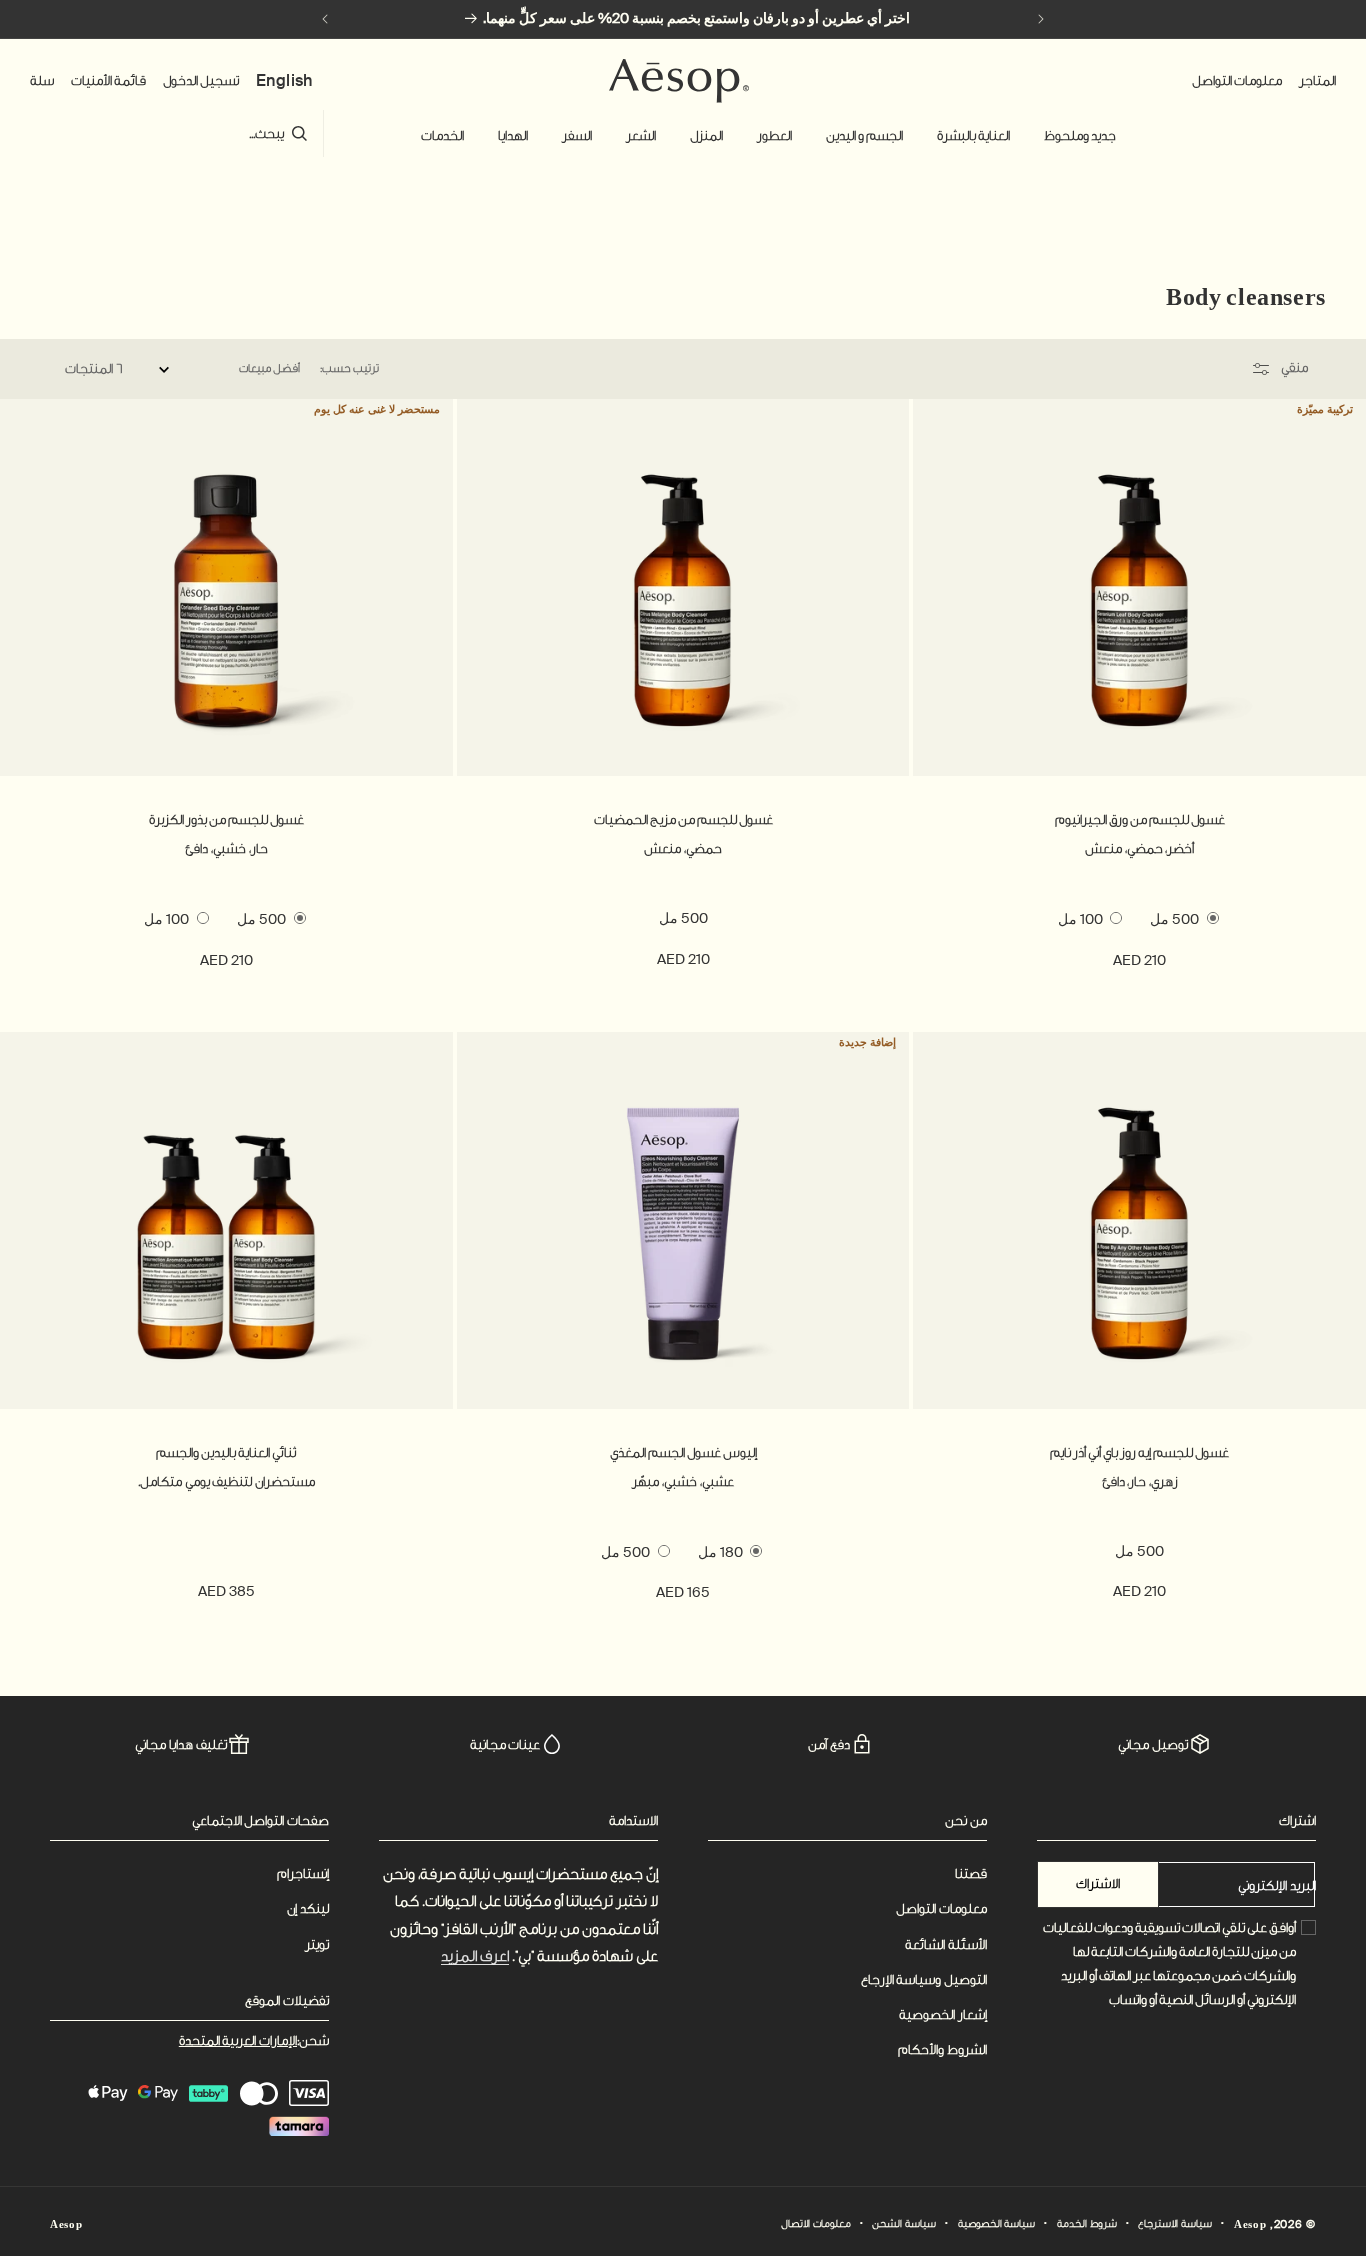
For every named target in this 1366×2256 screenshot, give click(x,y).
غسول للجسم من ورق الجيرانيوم (1140, 819)
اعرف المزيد (475, 1956)
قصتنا (971, 1873)
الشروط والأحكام (942, 2049)
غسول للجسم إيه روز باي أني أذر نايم (1139, 1452)
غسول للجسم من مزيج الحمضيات (683, 819)
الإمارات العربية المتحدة (238, 2040)
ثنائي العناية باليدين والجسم (226, 1452)
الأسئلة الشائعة (946, 1944)
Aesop (1250, 2225)
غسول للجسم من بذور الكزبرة (226, 819)
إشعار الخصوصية (943, 2014)
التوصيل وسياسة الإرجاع (924, 1979)
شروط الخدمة (1087, 2224)
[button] (1080, 136)
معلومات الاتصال (816, 2224)
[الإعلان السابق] (1041, 19)
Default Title (226, 1551)
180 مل (720, 1552)
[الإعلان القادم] (325, 19)
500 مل (1174, 919)
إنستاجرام (303, 1873)
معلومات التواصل (941, 1908)
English (284, 80)
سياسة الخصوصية (997, 2224)
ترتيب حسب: (349, 368)
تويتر (317, 1944)
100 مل (1080, 919)
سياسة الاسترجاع (1175, 2224)
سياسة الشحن (904, 2224)
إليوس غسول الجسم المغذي (683, 1452)
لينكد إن (308, 1908)
